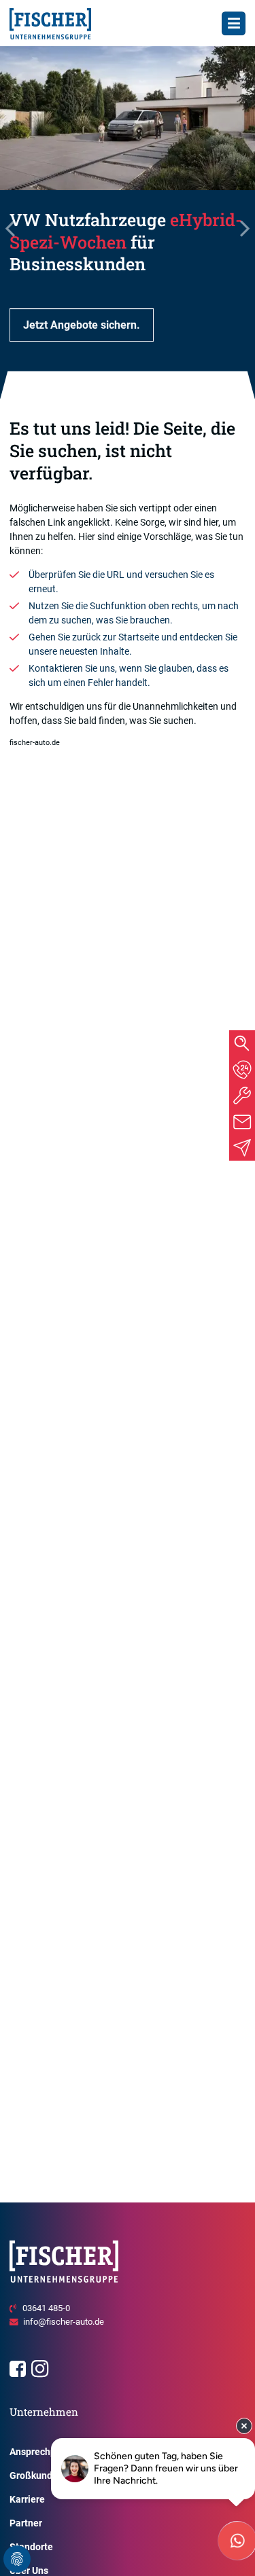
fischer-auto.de (35, 743)
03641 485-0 (46, 2308)
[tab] (242, 1070)
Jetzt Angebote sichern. (82, 325)
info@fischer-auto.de (64, 2322)
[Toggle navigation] (234, 23)
